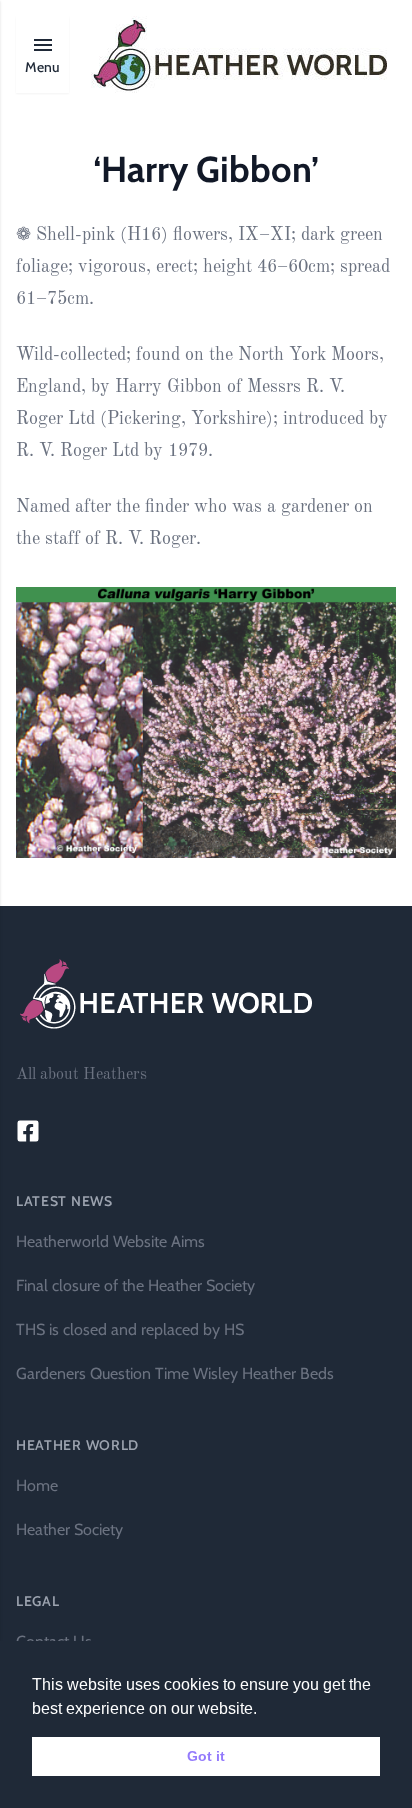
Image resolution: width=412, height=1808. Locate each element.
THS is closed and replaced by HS (130, 1329)
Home (37, 1485)
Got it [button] (206, 1756)
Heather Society (69, 1529)
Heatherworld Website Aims (110, 1241)
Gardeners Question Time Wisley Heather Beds (175, 1373)
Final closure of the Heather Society (135, 1285)
